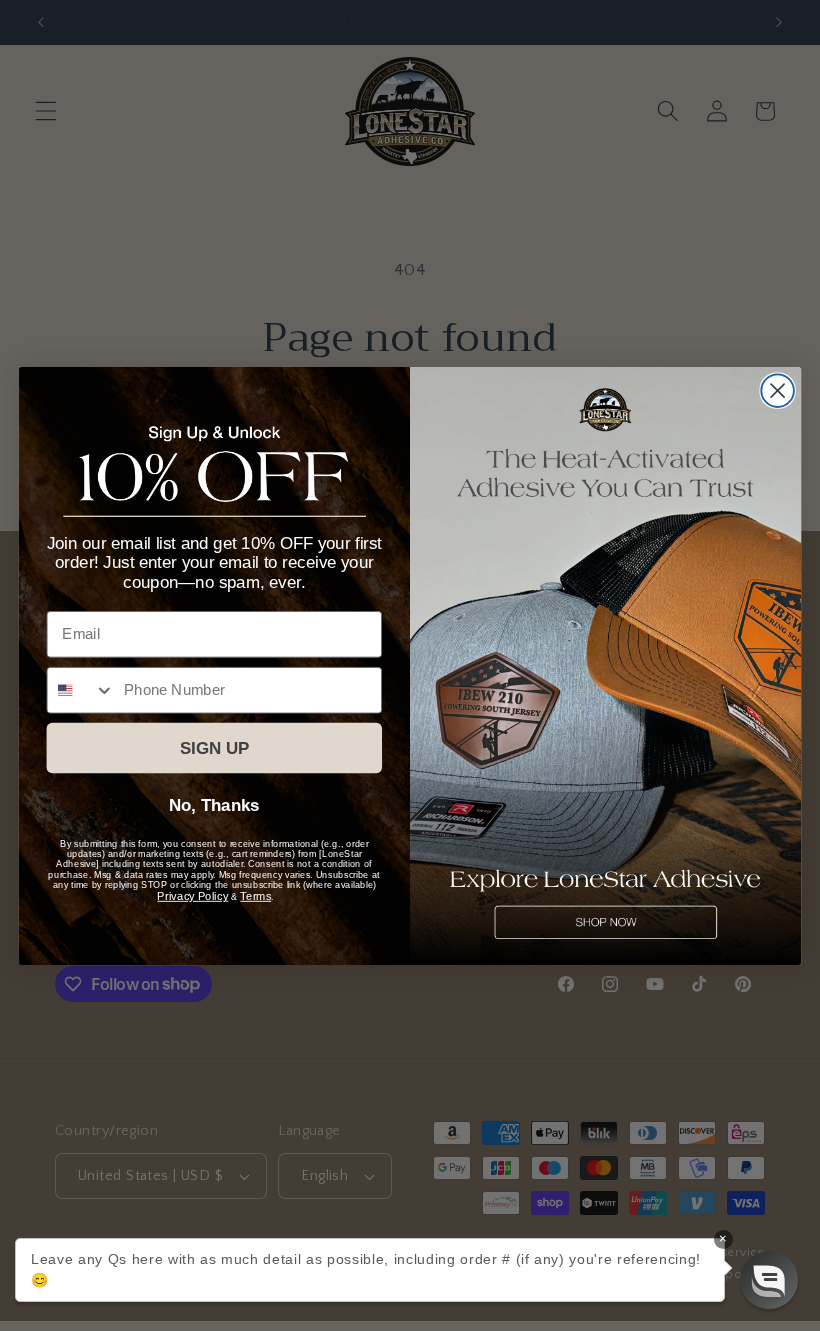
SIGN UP (214, 747)
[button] (769, 1280)
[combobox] (81, 690)
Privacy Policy (192, 895)
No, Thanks (214, 805)
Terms (255, 895)
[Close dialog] (777, 390)
